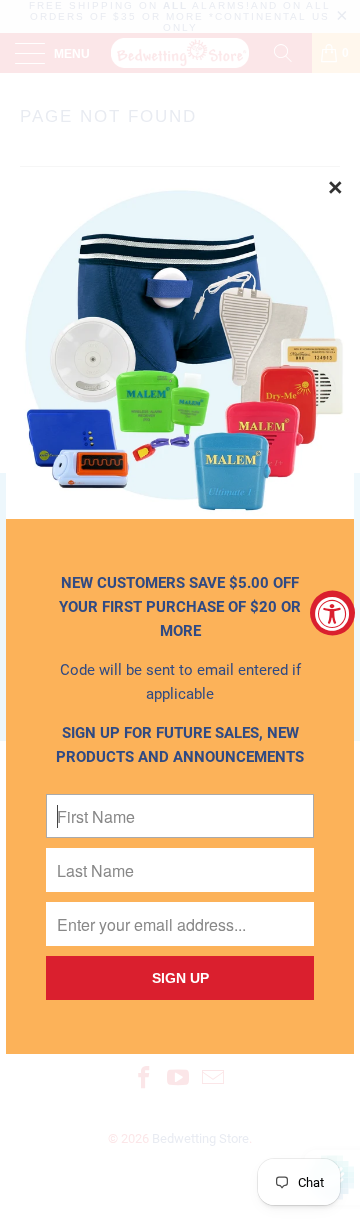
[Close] (336, 189)
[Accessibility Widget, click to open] (332, 612)
